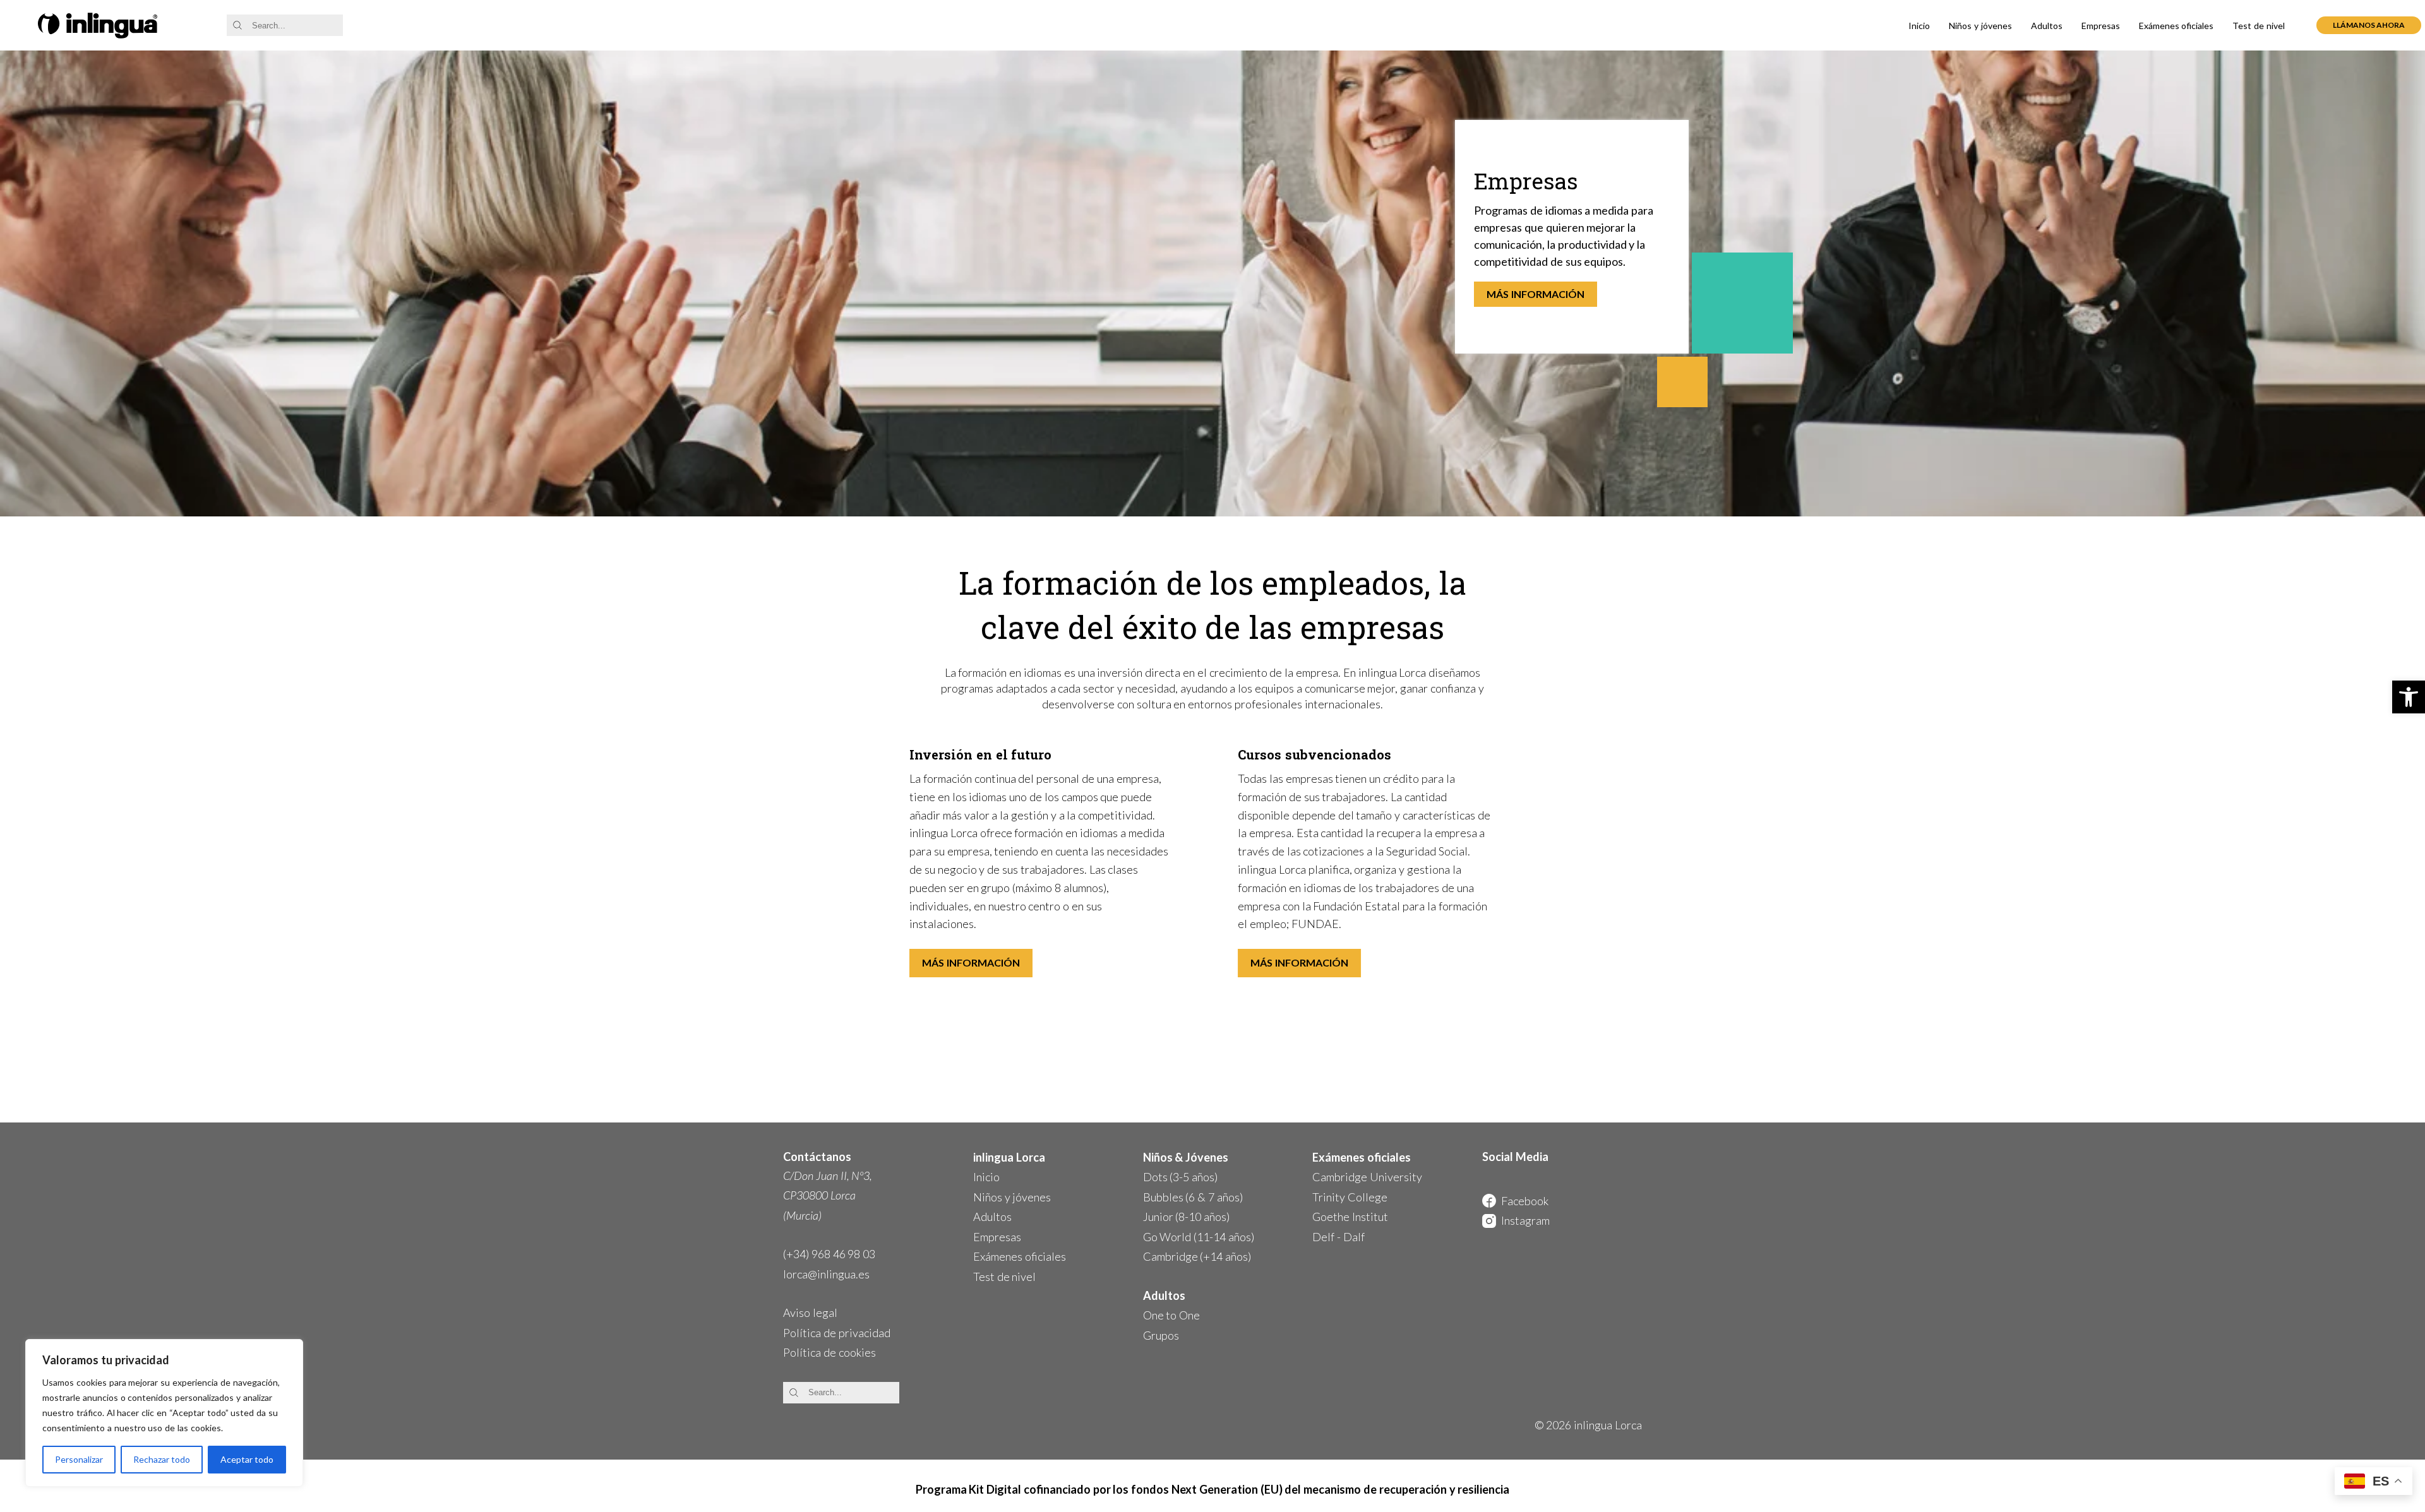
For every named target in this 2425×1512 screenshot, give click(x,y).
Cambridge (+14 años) (1197, 1256)
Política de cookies (829, 1352)
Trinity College (1350, 1197)
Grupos (1161, 1335)
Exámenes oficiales (2177, 26)
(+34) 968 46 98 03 (829, 1254)
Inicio (1919, 26)
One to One (1172, 1315)
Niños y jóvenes (1980, 26)
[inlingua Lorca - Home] (98, 26)
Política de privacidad (837, 1333)
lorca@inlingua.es (826, 1274)
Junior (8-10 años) (1187, 1217)
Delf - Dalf (1338, 1237)
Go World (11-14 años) (1199, 1237)
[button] (2409, 697)
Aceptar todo (247, 1459)
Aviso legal (810, 1313)
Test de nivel (2259, 26)
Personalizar (79, 1459)
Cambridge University (1367, 1177)
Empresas (2101, 26)
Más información (1536, 294)
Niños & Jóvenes (1186, 1157)
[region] (164, 1413)
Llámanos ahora (2369, 25)
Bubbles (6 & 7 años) (1193, 1197)
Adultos (2047, 26)
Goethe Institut (1350, 1217)
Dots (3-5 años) (1181, 1177)
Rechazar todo (162, 1459)
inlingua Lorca (1009, 1157)
